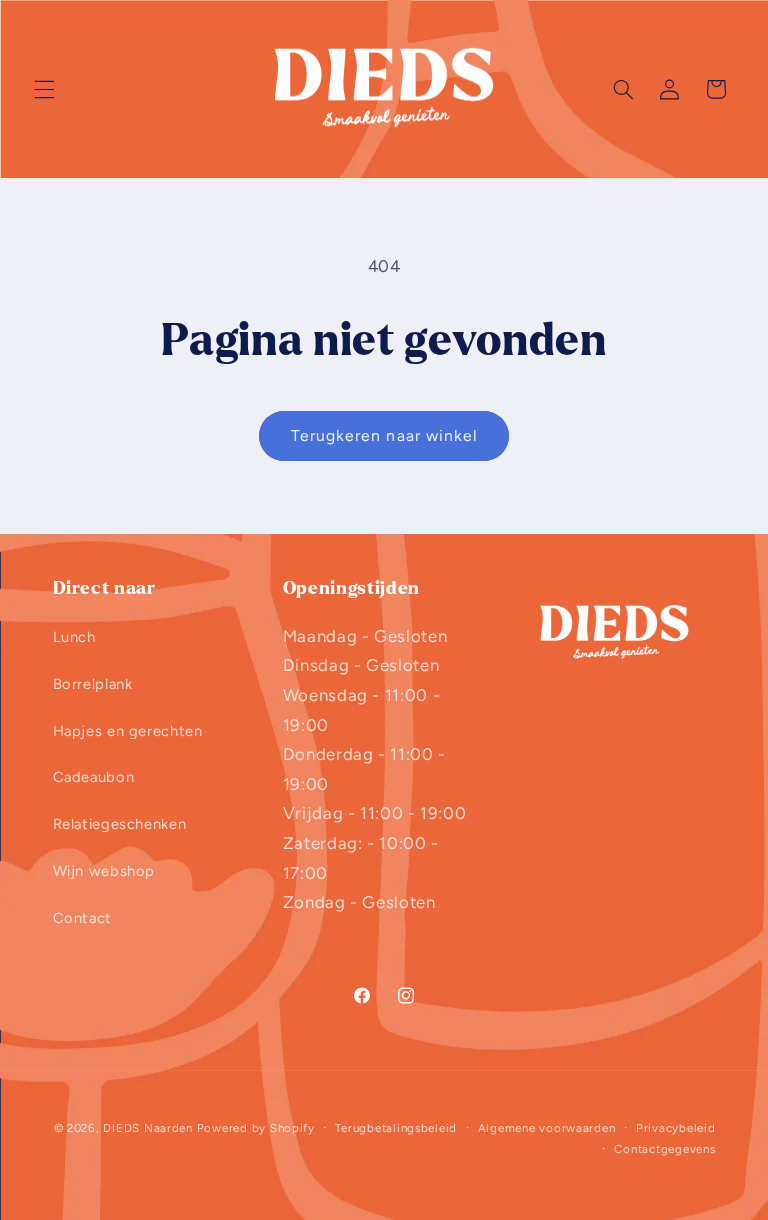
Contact (82, 918)
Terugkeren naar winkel (384, 435)
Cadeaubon (94, 777)
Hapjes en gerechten (128, 731)
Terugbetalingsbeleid (396, 1128)
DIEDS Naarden (148, 1128)
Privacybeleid (676, 1128)
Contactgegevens (664, 1149)
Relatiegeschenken (120, 824)
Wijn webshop (104, 871)
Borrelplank (93, 684)
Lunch (74, 637)
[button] (44, 89)
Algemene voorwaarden (547, 1128)
